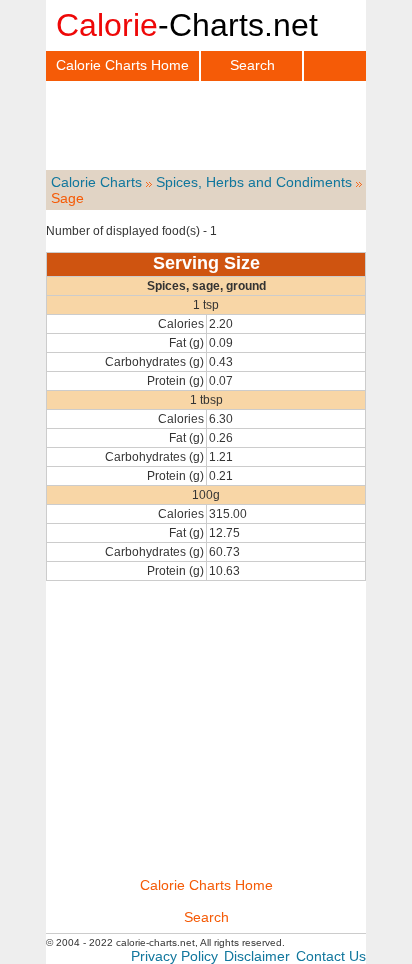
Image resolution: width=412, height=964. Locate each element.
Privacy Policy (174, 956)
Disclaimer (257, 956)
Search (252, 65)
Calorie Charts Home (122, 65)
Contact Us (331, 956)
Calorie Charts (96, 182)
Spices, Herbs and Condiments (254, 182)
